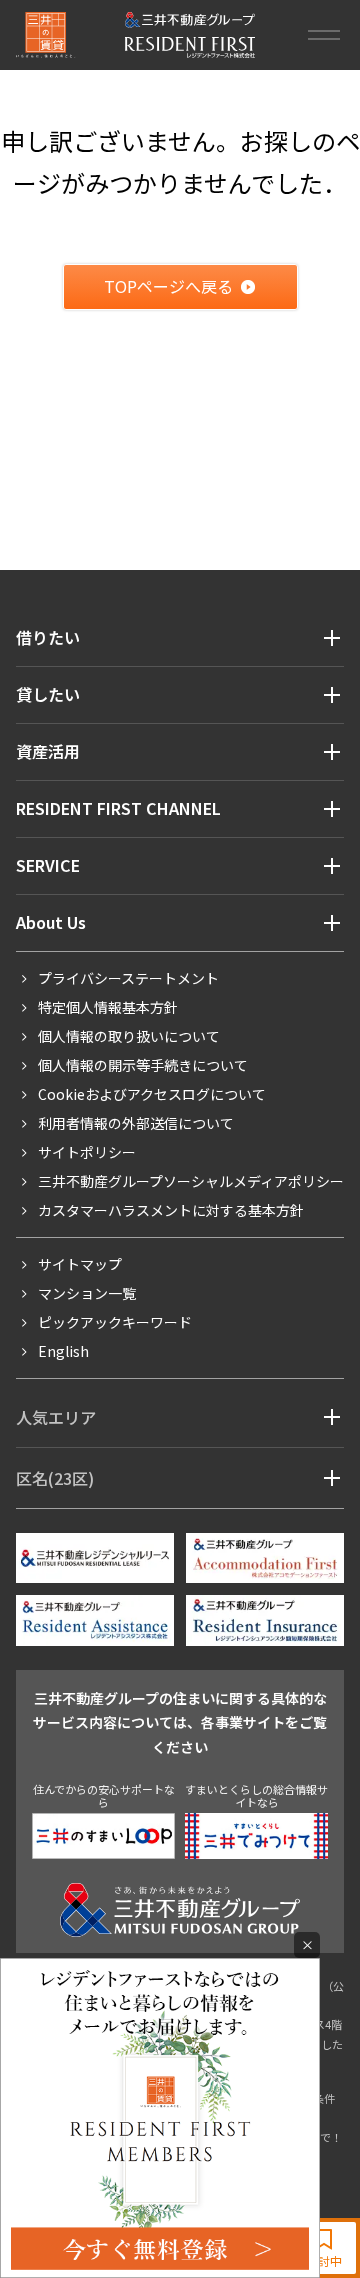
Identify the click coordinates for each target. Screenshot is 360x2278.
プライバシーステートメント (128, 978)
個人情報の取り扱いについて (129, 1036)
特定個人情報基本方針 (108, 1007)
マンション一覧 (87, 1293)
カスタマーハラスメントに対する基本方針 (171, 1210)
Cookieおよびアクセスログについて (152, 1094)
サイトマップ (80, 1264)
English (63, 1351)
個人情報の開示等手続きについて (143, 1065)
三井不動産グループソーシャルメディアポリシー (191, 1181)
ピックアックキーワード (115, 1322)
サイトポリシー (87, 1152)
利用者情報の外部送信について (136, 1123)
